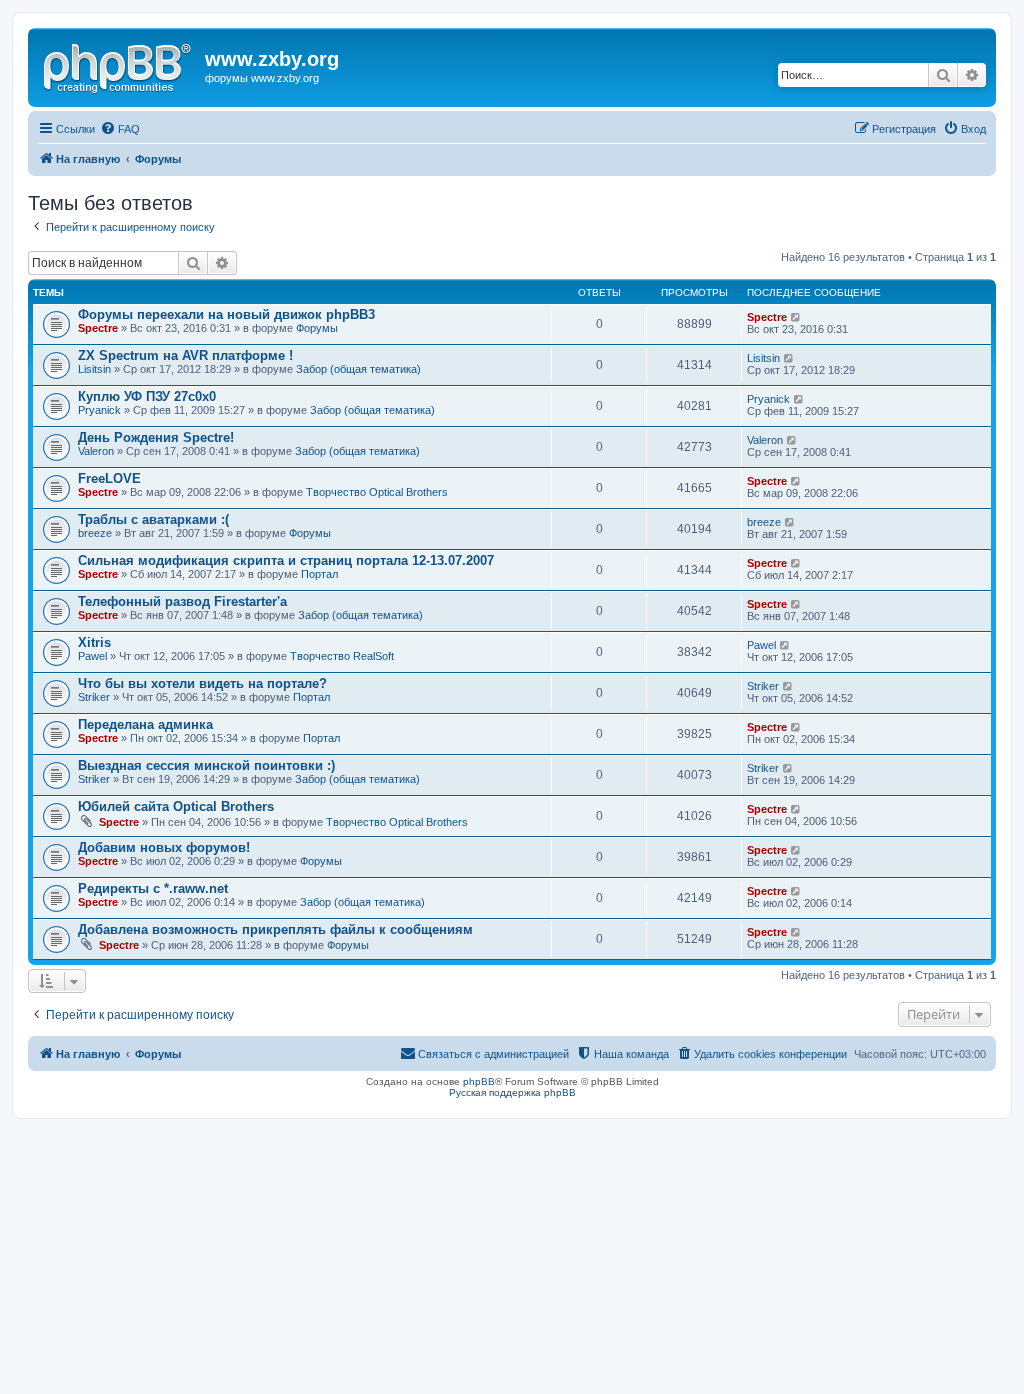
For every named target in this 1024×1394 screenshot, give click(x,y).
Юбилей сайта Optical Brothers (176, 806)
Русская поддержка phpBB (512, 1092)
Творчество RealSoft (342, 656)
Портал (319, 574)
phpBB (479, 1081)
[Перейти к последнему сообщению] (796, 317)
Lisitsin (94, 369)
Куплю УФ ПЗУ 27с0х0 (147, 396)
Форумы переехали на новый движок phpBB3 (226, 314)
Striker (94, 697)
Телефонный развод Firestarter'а (182, 601)
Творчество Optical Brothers (377, 492)
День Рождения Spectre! (156, 437)
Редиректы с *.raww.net (153, 888)
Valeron (96, 451)
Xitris (94, 642)
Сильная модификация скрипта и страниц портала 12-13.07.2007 (286, 560)
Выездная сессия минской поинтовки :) (206, 765)
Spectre (98, 328)
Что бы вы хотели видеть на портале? (202, 683)
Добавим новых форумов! (164, 847)
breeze (95, 533)
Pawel (92, 656)
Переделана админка (145, 724)
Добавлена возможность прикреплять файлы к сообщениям (275, 929)
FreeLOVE (109, 478)
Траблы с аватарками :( (153, 519)
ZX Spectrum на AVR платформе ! (185, 355)
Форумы (317, 328)
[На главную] (119, 65)
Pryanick (99, 410)
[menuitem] (120, 129)
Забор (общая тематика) (358, 369)
